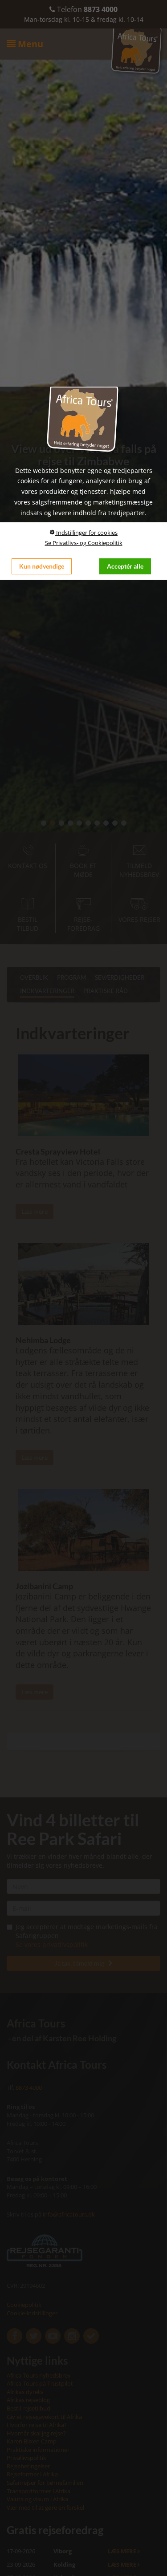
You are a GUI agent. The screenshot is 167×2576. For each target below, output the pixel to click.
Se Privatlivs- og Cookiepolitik (84, 543)
